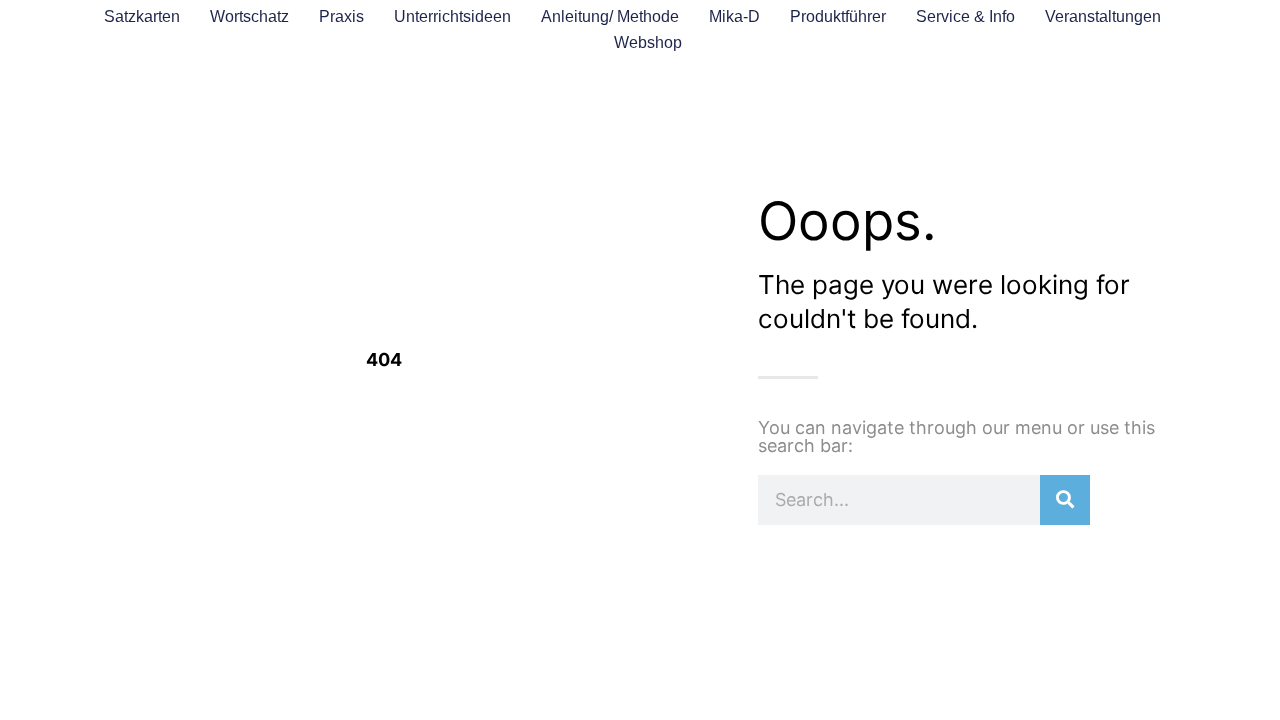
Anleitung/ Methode (610, 16)
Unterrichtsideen (452, 16)
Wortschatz (249, 16)
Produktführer (838, 16)
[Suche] (1065, 500)
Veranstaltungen (1103, 16)
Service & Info (965, 16)
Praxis (341, 16)
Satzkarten (142, 16)
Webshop (648, 42)
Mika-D (734, 16)
